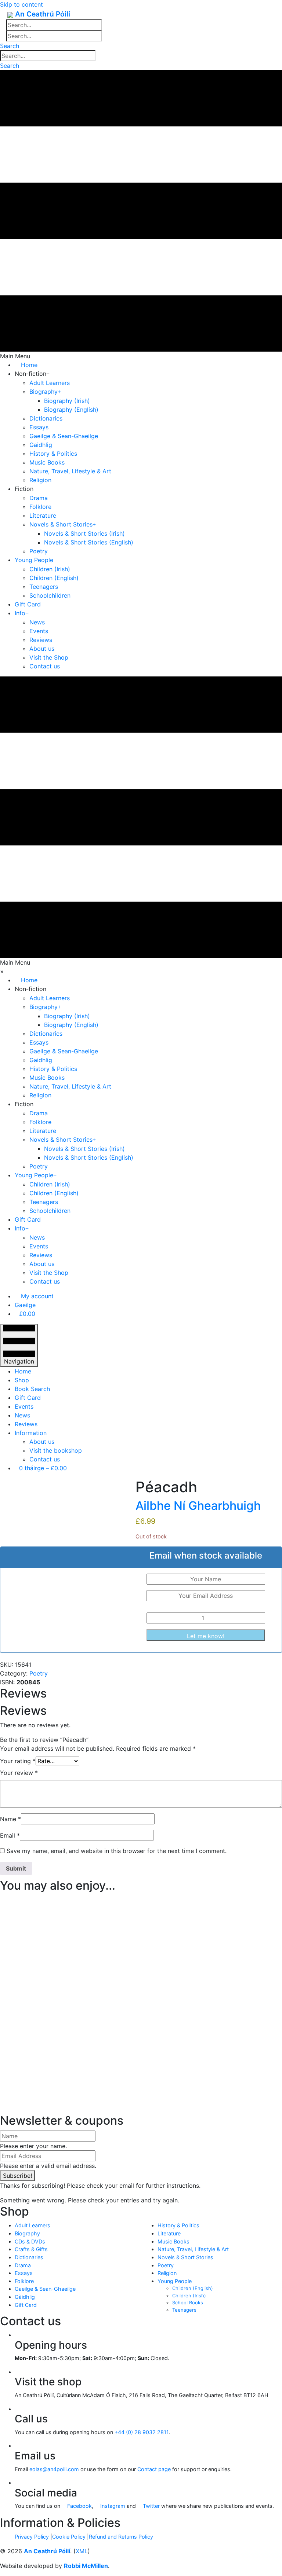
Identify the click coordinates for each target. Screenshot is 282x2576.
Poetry (39, 1673)
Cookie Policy (69, 2537)
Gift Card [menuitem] (28, 1398)
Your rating (18, 1761)
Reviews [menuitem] (26, 1424)
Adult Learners (32, 2225)
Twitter (151, 2506)
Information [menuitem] (31, 1433)
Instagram (112, 2506)
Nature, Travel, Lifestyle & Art (193, 2249)
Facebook (79, 2506)
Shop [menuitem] (22, 1380)
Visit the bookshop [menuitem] (56, 1450)
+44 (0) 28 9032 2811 (142, 2432)
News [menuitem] (22, 1415)
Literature (169, 2233)
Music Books (173, 2241)
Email (10, 1835)
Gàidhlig (25, 2297)
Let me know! (206, 1636)
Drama (23, 2265)
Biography (27, 2233)
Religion (167, 2273)
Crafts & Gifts (31, 2249)
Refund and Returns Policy (121, 2537)
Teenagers (184, 2310)
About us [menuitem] (42, 1442)
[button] (10, 46)
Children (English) (193, 2288)
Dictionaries (29, 2257)
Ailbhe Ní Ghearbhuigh (198, 1506)
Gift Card (26, 2305)
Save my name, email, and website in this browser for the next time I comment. (117, 1851)
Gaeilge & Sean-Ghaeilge (45, 2289)
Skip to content (21, 4)
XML (82, 2551)
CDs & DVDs (30, 2241)
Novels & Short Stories (185, 2257)
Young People (175, 2281)
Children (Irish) (189, 2296)
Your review (19, 1773)
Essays (24, 2273)
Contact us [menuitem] (45, 1459)
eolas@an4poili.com (54, 2469)
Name (10, 1819)
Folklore (24, 2281)
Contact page (154, 2469)
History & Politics (178, 2225)
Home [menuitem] (23, 1371)
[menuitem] (34, 1296)
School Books (188, 2302)
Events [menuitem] (24, 1406)
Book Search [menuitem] (32, 1389)
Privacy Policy (32, 2537)
